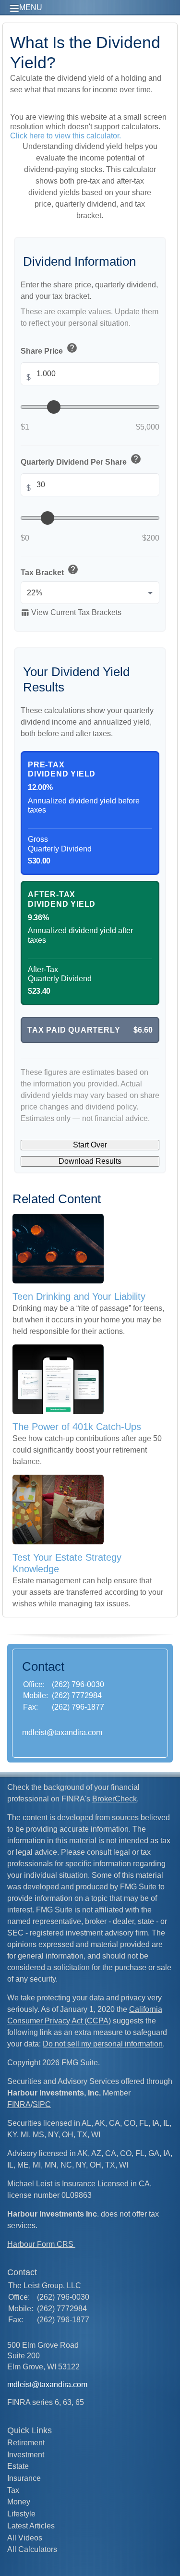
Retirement (26, 2443)
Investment (26, 2455)
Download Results (90, 1161)
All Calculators (32, 2549)
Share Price (49, 349)
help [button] (72, 348)
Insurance (24, 2478)
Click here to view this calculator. (66, 136)
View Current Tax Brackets (71, 613)
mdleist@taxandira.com (62, 1732)
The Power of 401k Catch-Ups (77, 1427)
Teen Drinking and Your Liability (79, 1296)
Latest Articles (31, 2526)
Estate (18, 2466)
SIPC (42, 2104)
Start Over (90, 1145)
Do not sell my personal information (103, 2044)
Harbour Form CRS (41, 2244)
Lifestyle (21, 2514)
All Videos (25, 2538)
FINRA (19, 2104)
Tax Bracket (50, 571)
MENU (31, 7)
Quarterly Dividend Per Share (81, 460)
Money (19, 2502)
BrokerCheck (114, 1799)
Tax (13, 2490)
